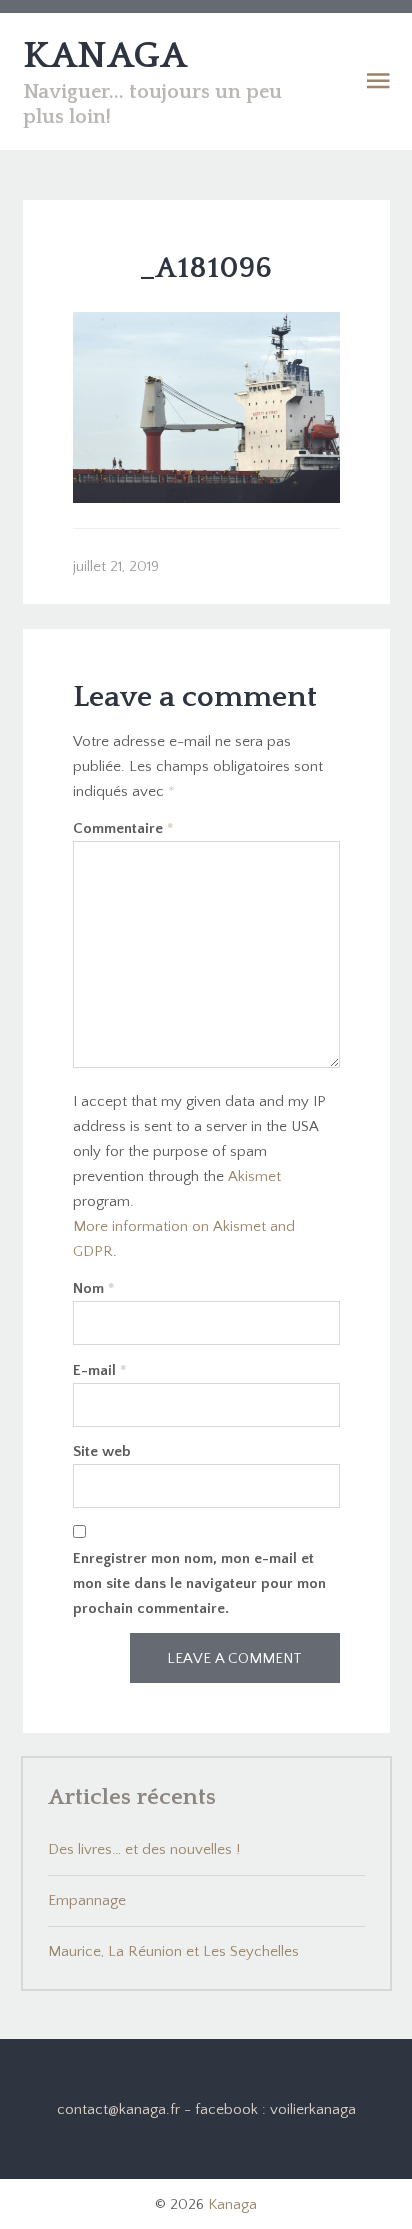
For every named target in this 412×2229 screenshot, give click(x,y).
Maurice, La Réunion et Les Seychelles (173, 1951)
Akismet (254, 1176)
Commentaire (123, 828)
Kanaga (232, 2204)
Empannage (87, 1900)
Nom (94, 1288)
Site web (102, 1451)
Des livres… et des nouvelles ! (144, 1849)
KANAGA (105, 56)
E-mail (100, 1370)
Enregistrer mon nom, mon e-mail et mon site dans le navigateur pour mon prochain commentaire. (199, 1583)
